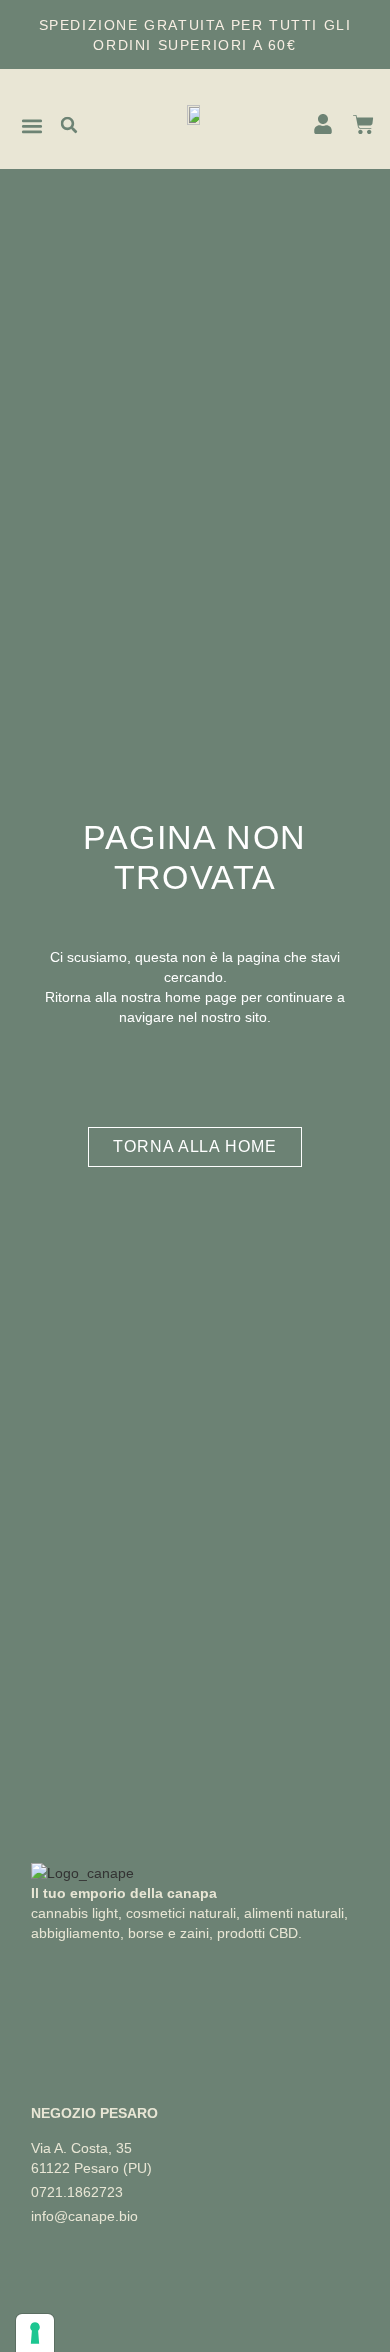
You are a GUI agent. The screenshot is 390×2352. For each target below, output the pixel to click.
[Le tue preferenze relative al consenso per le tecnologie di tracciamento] (35, 2333)
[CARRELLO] (363, 124)
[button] (32, 126)
